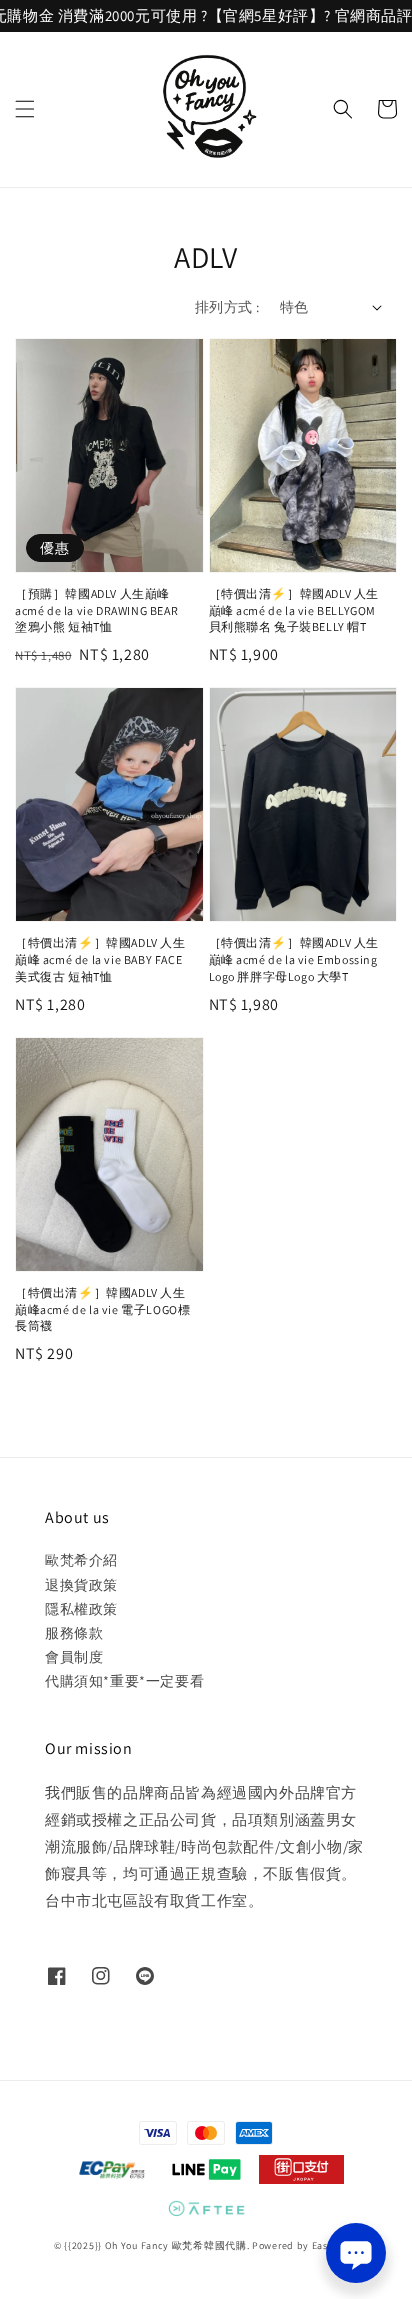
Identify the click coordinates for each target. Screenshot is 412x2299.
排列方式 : (227, 307)
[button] (25, 109)
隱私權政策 (81, 1609)
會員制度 (74, 1657)
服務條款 (74, 1633)
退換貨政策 (81, 1585)
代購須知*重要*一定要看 (124, 1681)
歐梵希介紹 (81, 1560)
